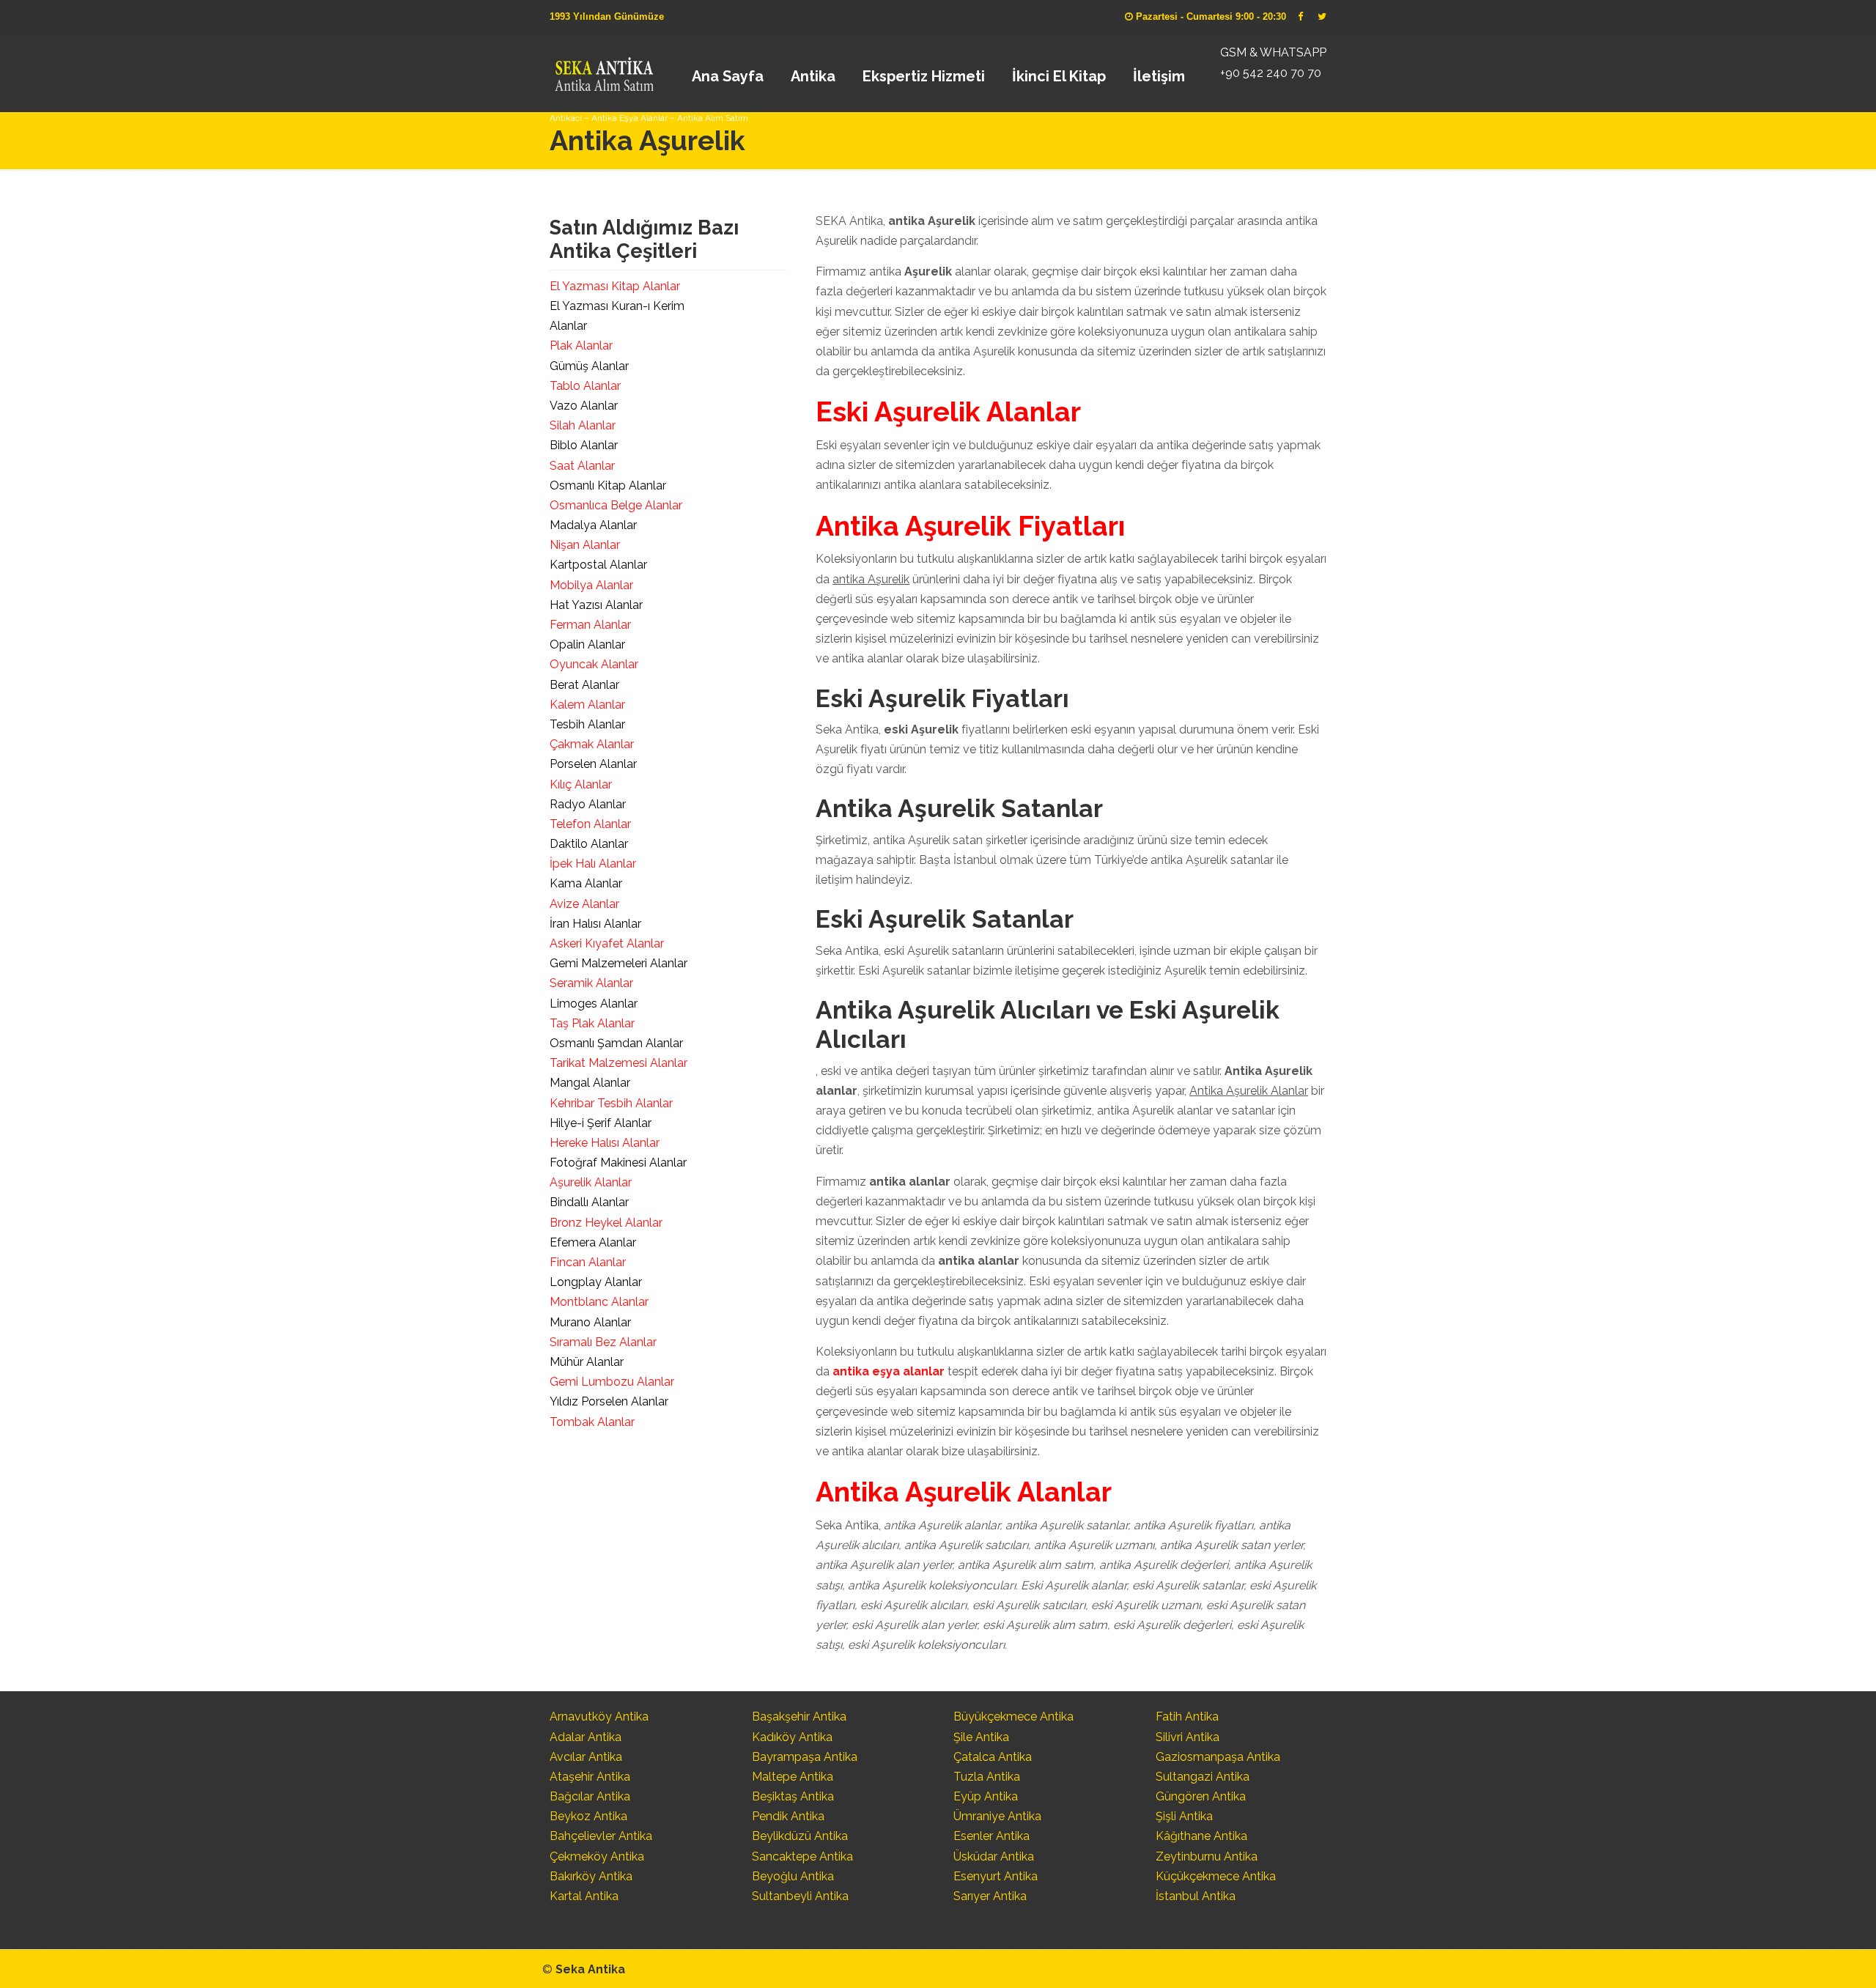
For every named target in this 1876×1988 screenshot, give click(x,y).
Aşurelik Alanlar (591, 1182)
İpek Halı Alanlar (593, 864)
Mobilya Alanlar (591, 585)
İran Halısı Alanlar (595, 924)
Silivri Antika (1188, 1737)
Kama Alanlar (586, 883)
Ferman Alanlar (590, 625)
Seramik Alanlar (591, 983)
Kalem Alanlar (587, 705)
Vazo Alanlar (584, 406)
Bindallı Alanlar (589, 1202)
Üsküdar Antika (994, 1856)
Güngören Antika (1201, 1796)
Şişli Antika (1184, 1816)
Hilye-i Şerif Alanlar (601, 1123)
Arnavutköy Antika (599, 1717)
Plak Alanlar (581, 346)
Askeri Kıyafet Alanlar (607, 943)
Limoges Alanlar (594, 1004)
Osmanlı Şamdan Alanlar (616, 1043)
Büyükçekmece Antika (1013, 1717)
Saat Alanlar (582, 466)
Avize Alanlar (584, 904)
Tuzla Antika (987, 1777)
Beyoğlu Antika (793, 1876)
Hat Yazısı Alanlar (596, 605)
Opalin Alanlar (587, 644)
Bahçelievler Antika (601, 1836)
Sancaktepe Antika (802, 1856)
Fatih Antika (1187, 1717)
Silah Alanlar (583, 425)
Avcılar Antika (586, 1757)
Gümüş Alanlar (589, 366)
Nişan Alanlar (585, 545)
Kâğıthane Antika (1201, 1836)
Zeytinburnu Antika (1207, 1856)
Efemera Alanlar (593, 1242)
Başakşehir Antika (799, 1717)
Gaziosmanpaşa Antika (1218, 1757)
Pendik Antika (788, 1816)
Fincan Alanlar (588, 1262)
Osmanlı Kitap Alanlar (608, 485)
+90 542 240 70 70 (1271, 73)
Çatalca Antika (993, 1757)
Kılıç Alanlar (581, 784)
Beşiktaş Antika (793, 1796)
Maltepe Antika (793, 1777)
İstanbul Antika (1196, 1896)
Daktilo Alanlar (589, 844)
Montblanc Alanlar (599, 1302)
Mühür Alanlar (587, 1362)
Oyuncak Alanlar (594, 664)
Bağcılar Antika (590, 1796)
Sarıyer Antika (990, 1896)
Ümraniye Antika (997, 1816)
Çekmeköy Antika (597, 1856)
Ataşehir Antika (590, 1777)
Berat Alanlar (584, 685)
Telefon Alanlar (590, 824)
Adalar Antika (586, 1737)
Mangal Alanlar (590, 1083)
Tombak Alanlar (592, 1422)
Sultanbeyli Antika (800, 1896)
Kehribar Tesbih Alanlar (611, 1103)
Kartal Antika (584, 1896)
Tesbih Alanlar (587, 724)
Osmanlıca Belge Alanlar (616, 505)
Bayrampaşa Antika (805, 1757)
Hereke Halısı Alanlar (605, 1143)
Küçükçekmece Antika (1216, 1876)
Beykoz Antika (588, 1816)
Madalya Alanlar (593, 525)
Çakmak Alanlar (592, 744)
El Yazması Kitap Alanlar (615, 286)
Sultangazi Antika (1203, 1777)
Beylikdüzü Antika (800, 1836)
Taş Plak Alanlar (592, 1023)
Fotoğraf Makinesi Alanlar (618, 1163)
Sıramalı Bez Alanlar (603, 1342)
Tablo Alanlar (585, 386)
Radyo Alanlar (588, 804)
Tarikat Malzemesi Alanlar (618, 1063)
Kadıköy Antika (792, 1737)
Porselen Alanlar (593, 764)
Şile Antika (981, 1737)
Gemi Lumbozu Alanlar (612, 1382)
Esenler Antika (991, 1836)
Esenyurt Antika (996, 1876)
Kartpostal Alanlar (598, 565)
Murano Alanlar (590, 1322)
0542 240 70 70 (603, 70)
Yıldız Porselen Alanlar (609, 1401)
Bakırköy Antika (591, 1876)
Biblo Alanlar (584, 445)
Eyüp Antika (986, 1796)
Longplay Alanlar (596, 1282)
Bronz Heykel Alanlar (606, 1223)
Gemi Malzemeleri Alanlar (618, 963)
